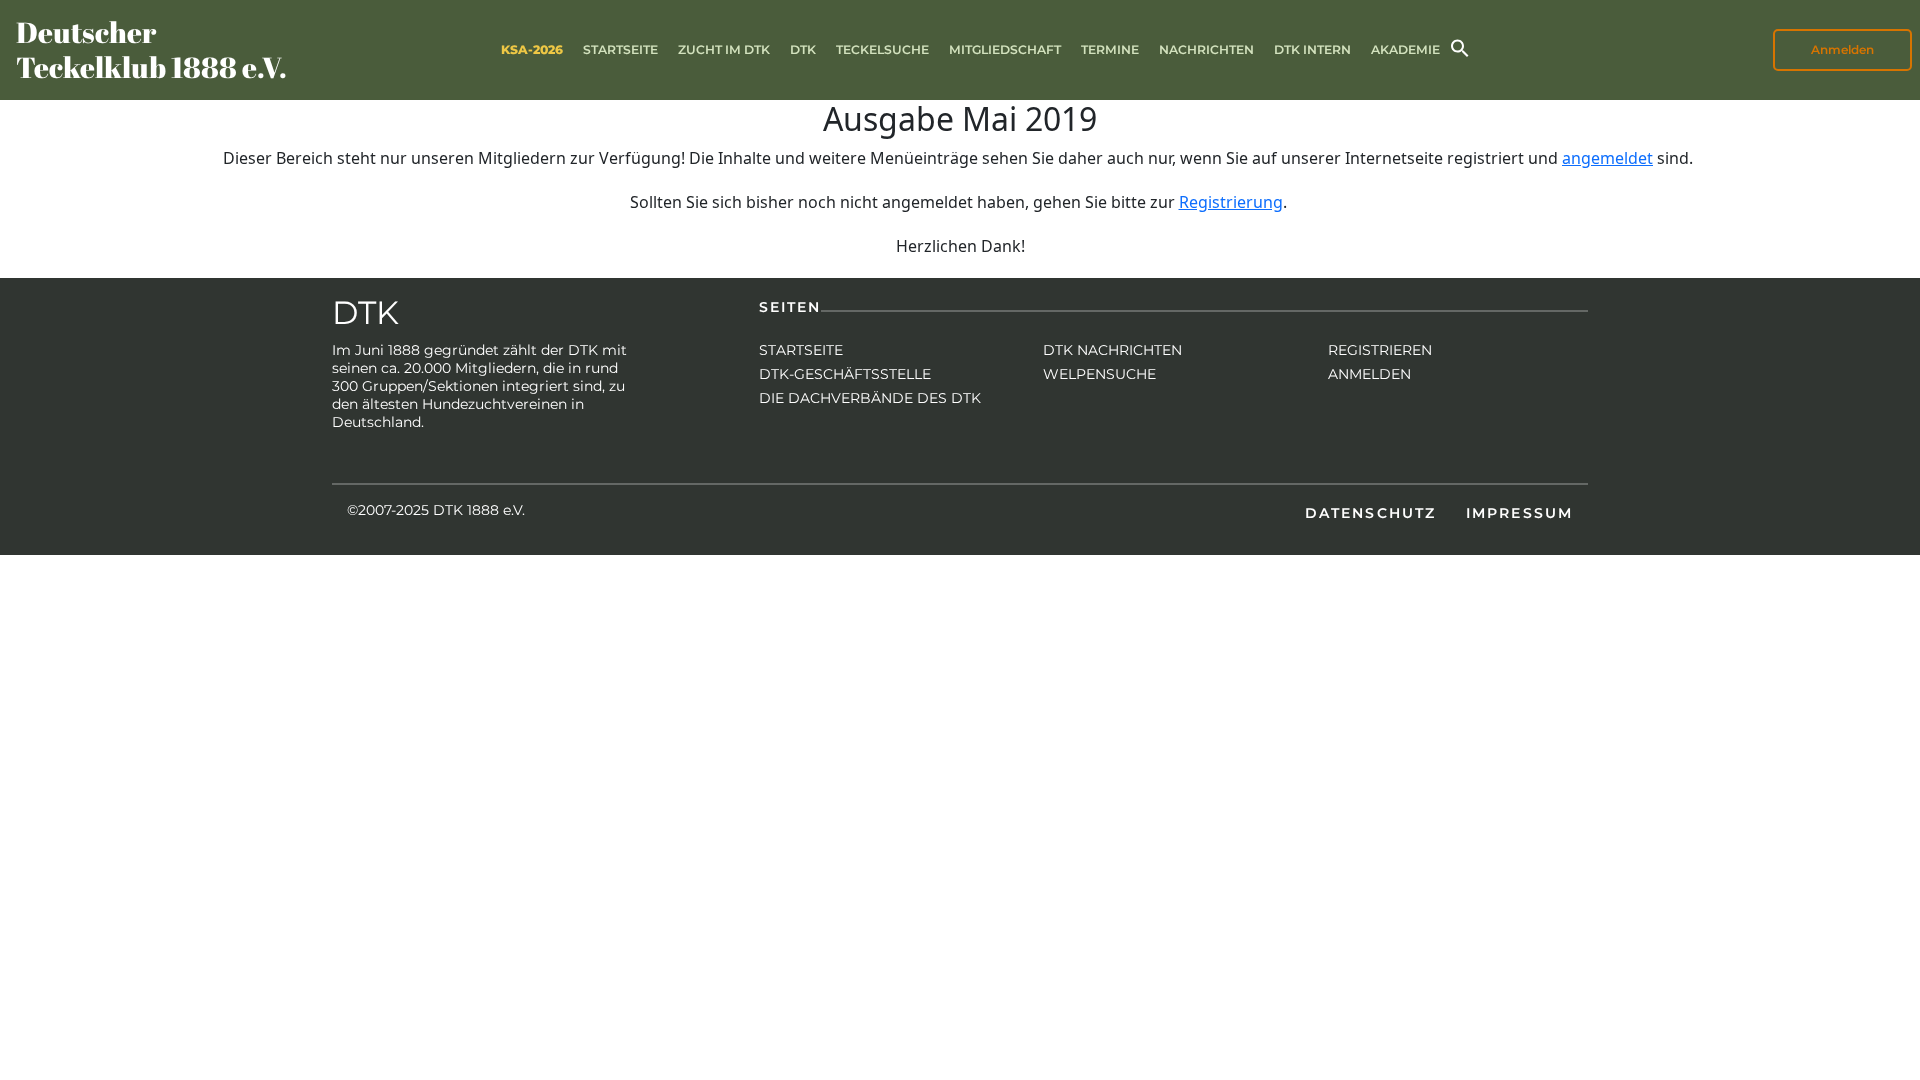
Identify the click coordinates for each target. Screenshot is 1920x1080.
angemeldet (1607, 158)
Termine (1110, 49)
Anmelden (1369, 374)
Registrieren (1380, 350)
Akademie (1405, 49)
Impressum (1519, 513)
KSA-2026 (532, 49)
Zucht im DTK (724, 49)
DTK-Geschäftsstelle (845, 374)
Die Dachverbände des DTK (870, 398)
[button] (1460, 46)
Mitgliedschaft (1005, 49)
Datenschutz (1370, 513)
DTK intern (1312, 49)
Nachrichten (1206, 49)
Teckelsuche (882, 49)
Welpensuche (1099, 374)
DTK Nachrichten (1112, 350)
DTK (803, 49)
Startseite (620, 49)
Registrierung (1231, 202)
